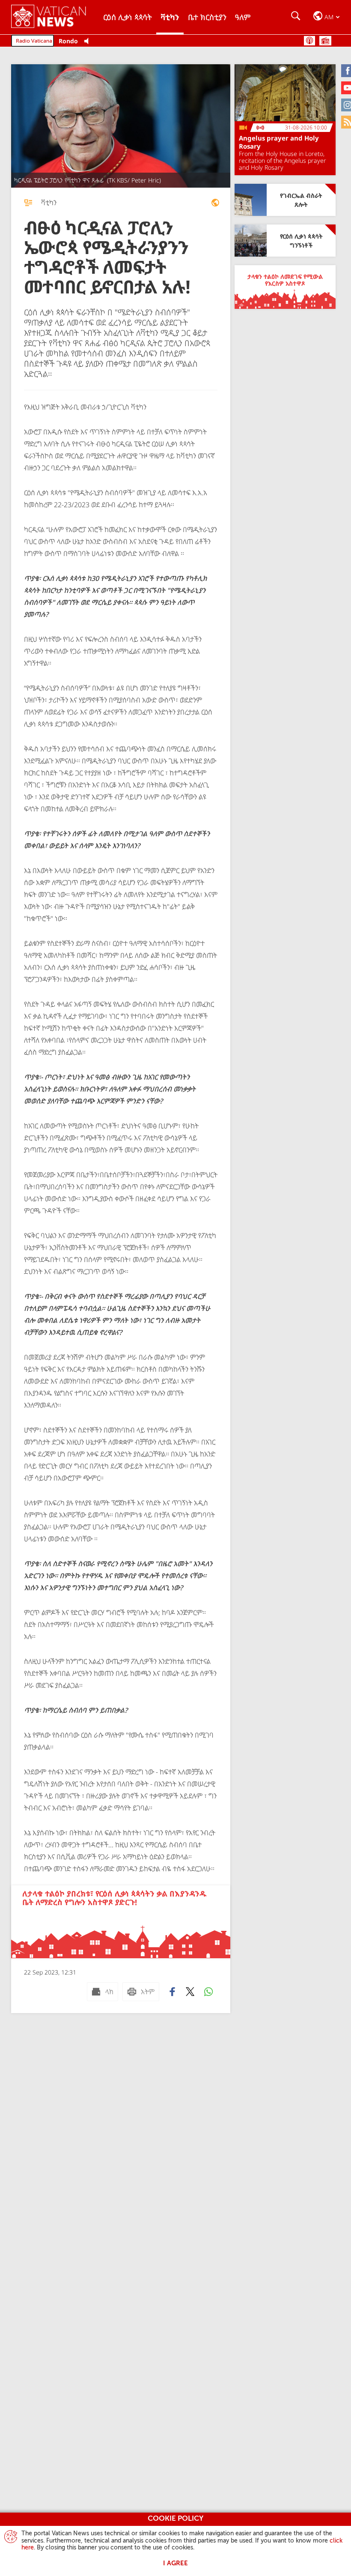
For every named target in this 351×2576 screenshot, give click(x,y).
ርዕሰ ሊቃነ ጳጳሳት (128, 17)
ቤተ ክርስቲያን (207, 17)
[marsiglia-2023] (215, 203)
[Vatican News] (55, 17)
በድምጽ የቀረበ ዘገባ (309, 41)
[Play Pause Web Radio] (89, 41)
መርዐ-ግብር (325, 41)
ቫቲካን (170, 17)
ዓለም (243, 17)
